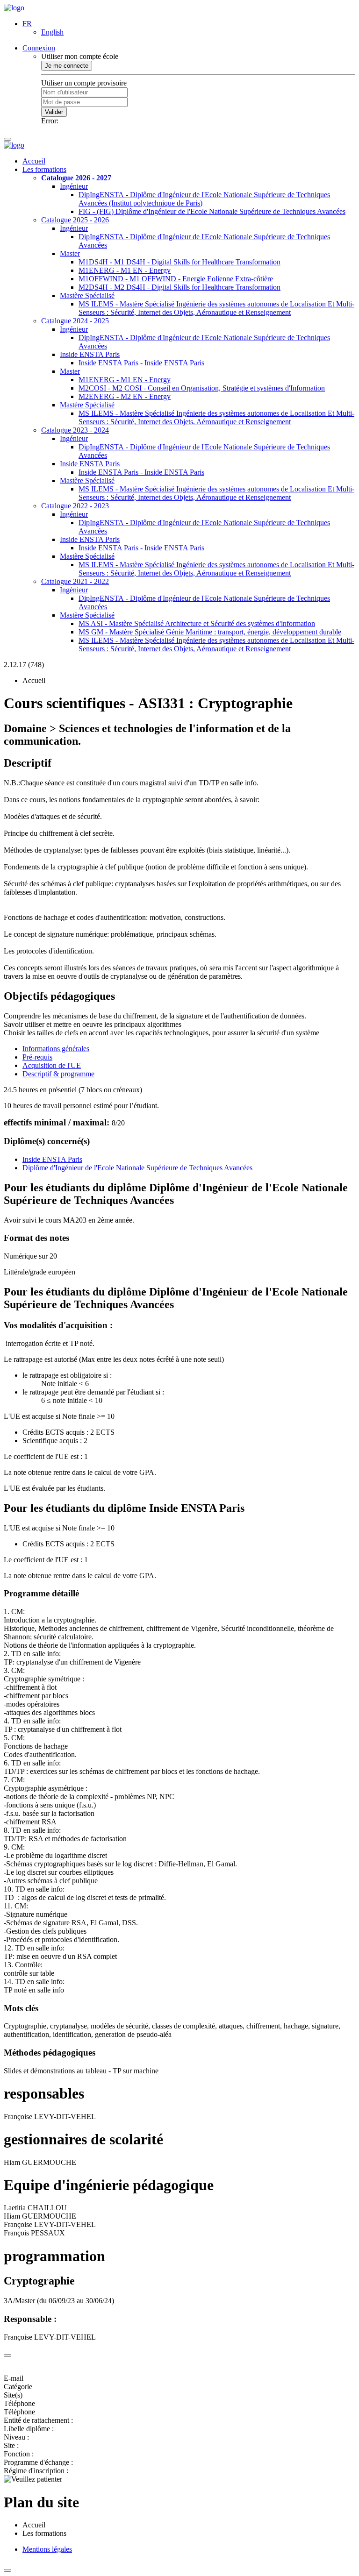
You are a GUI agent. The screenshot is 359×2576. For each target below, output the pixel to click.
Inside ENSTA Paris (90, 354)
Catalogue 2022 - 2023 (75, 506)
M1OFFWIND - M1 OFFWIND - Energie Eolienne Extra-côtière (176, 279)
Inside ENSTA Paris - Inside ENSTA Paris (141, 363)
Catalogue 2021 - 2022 (75, 581)
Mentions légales (47, 2549)
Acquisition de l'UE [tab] (52, 1065)
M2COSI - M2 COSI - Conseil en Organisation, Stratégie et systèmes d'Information (202, 388)
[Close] (7, 2355)
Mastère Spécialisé (87, 295)
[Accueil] (14, 8)
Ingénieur (74, 186)
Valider (54, 112)
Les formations (44, 169)
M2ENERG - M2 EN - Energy (125, 396)
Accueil (34, 161)
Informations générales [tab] (56, 1049)
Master (70, 253)
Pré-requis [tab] (37, 1057)
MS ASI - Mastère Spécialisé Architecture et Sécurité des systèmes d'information (197, 623)
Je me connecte (67, 66)
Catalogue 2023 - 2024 (75, 430)
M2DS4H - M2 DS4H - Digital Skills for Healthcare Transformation (179, 287)
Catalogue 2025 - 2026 (75, 220)
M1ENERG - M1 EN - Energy (125, 270)
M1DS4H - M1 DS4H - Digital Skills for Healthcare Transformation (179, 262)
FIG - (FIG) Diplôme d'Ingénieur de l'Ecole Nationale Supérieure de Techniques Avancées (212, 211)
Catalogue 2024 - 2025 (75, 321)
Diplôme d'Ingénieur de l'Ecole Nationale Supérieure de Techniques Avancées (137, 1168)
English (52, 32)
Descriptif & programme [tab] (58, 1074)
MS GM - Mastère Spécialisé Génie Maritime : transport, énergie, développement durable (210, 632)
